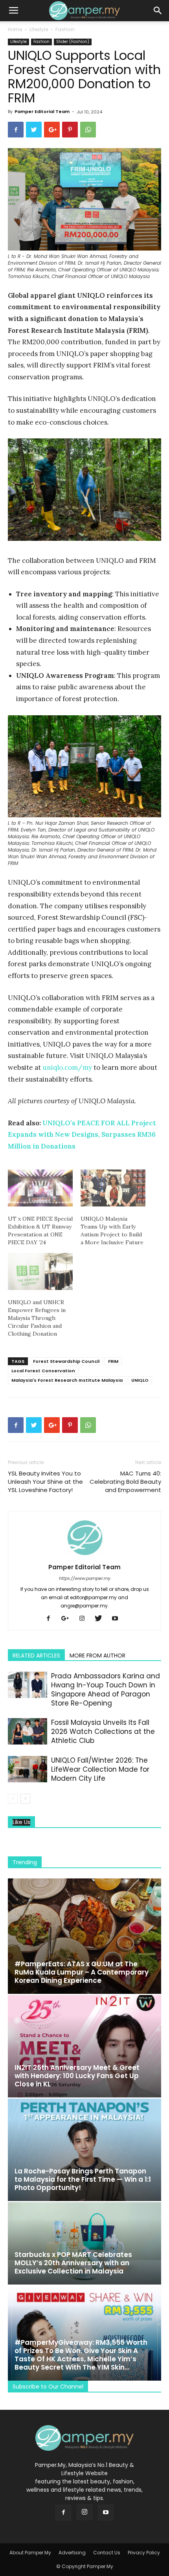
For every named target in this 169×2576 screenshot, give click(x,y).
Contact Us (107, 2553)
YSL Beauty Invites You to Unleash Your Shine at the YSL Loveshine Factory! (45, 1482)
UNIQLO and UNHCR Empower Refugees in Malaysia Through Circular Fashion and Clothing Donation (37, 1318)
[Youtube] (118, 1619)
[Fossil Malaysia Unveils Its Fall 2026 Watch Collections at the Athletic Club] (28, 1731)
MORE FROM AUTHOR (97, 1655)
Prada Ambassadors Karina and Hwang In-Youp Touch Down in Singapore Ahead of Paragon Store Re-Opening (106, 1690)
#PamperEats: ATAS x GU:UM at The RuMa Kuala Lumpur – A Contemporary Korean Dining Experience (82, 1972)
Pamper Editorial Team (42, 111)
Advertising (72, 2553)
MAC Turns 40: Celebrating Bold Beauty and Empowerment (125, 1482)
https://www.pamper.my (85, 1578)
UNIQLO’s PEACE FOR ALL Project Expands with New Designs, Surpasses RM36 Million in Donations (82, 1135)
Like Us (21, 1822)
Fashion (65, 29)
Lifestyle (39, 29)
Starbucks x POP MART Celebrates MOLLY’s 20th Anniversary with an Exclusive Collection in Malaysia (73, 2263)
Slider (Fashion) (73, 42)
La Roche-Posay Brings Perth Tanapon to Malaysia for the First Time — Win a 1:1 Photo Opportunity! (83, 2179)
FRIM (113, 1361)
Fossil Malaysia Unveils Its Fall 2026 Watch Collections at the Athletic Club (103, 1732)
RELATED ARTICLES (36, 1655)
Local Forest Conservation (43, 1371)
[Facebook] (51, 1619)
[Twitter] (101, 1619)
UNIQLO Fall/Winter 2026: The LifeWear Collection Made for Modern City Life (100, 1769)
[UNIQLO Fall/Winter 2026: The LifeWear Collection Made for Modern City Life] (28, 1769)
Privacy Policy (144, 2553)
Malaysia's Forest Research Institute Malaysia (67, 1380)
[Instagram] (85, 1619)
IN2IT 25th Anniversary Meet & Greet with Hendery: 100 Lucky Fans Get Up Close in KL (77, 2076)
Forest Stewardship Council (66, 1361)
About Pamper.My (30, 2553)
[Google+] (68, 1619)
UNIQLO (140, 1380)
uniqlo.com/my (67, 1067)
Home (15, 29)
